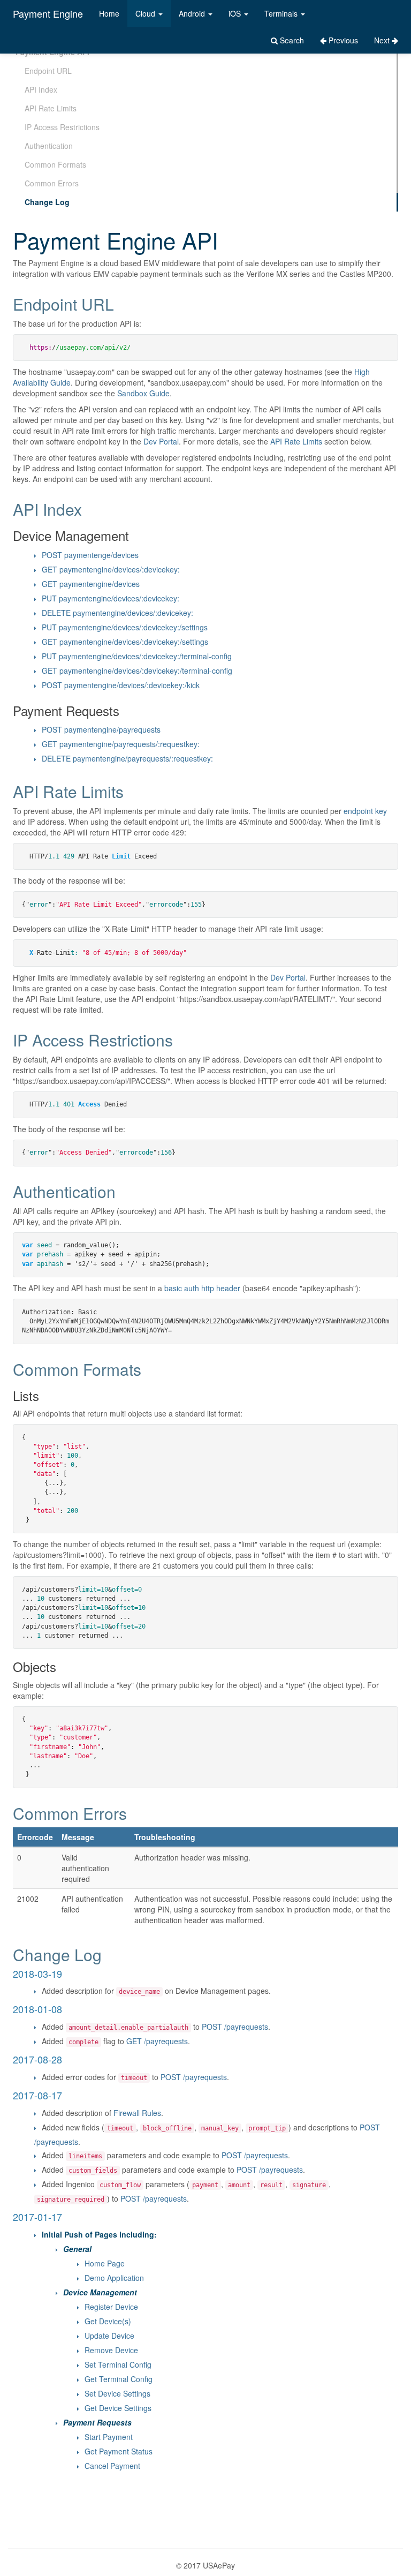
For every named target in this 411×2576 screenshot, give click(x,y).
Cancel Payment (112, 2466)
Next (383, 40)
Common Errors (52, 183)
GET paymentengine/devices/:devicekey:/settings (125, 642)
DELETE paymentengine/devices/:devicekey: (117, 613)
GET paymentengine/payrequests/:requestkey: (121, 744)
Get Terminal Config (119, 2379)
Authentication (49, 146)
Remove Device (111, 2350)
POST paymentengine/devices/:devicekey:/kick (121, 685)
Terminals (282, 13)
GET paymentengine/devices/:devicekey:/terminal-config (137, 671)
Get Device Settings (118, 2408)
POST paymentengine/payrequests (101, 729)
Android (193, 13)
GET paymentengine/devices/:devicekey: (111, 569)
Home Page (105, 2263)
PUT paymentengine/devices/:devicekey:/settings (125, 627)
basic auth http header (202, 1288)
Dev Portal (161, 441)
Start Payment (109, 2437)
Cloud (146, 13)
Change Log (47, 202)
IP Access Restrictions (62, 127)
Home (109, 13)
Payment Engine (48, 13)
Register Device (111, 2307)
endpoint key (365, 811)
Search (291, 40)
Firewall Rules (137, 2113)
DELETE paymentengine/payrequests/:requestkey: (127, 758)
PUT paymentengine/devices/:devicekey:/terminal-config (137, 656)
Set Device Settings (117, 2393)
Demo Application (114, 2278)
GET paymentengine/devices (91, 584)
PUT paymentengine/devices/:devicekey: (111, 598)
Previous (342, 40)
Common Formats (55, 164)
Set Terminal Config (118, 2364)
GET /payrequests (157, 2041)
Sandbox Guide (143, 393)
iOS (236, 13)
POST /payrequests (235, 2027)
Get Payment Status (119, 2451)
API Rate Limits (51, 108)
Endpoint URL (48, 71)
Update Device (109, 2336)
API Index (41, 89)
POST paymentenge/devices (90, 555)
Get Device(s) (108, 2321)
